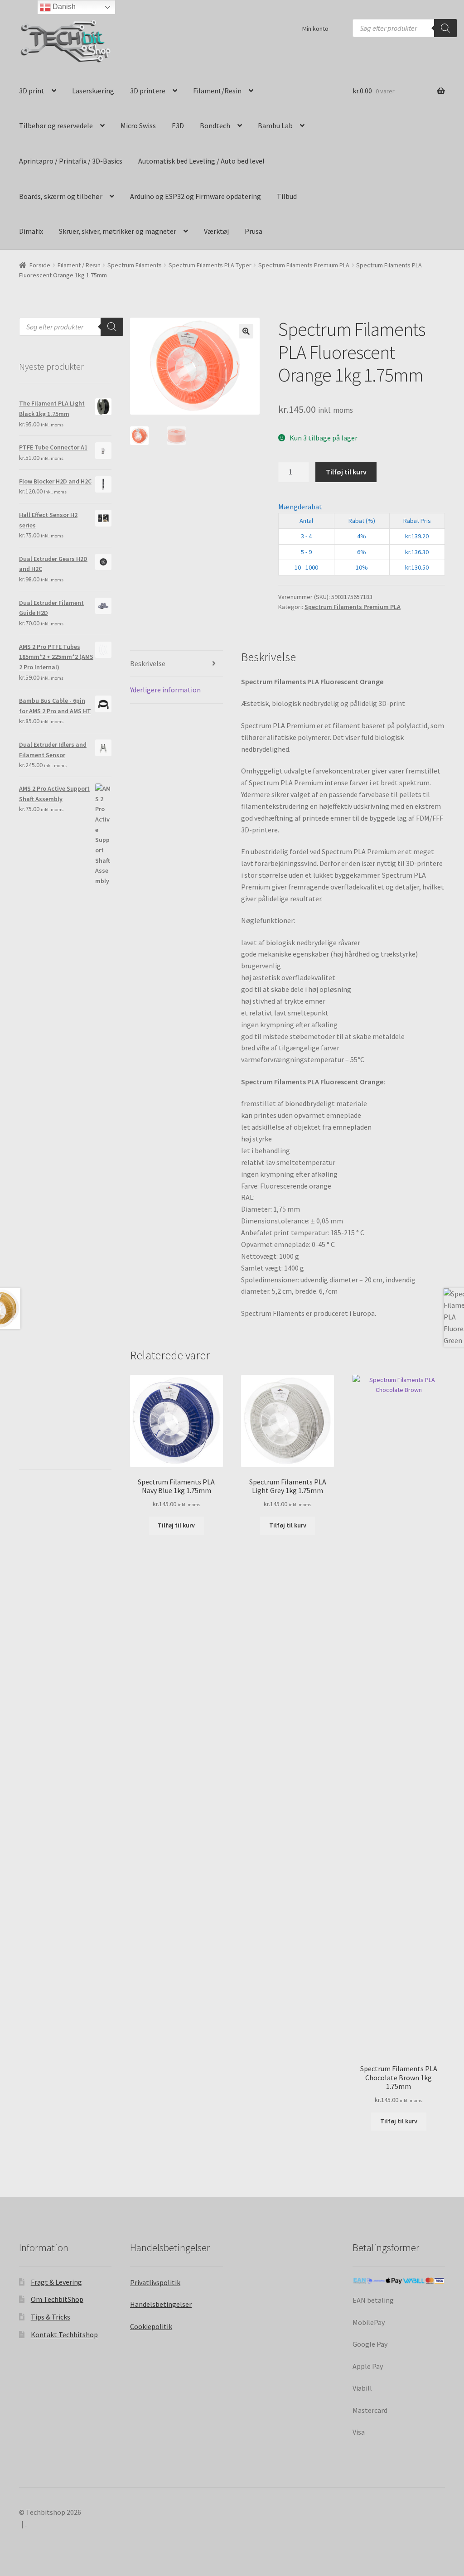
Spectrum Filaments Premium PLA (304, 265)
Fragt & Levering (56, 2282)
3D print (32, 91)
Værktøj (216, 231)
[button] (246, 331)
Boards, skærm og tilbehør (61, 196)
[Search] (445, 28)
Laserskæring (93, 91)
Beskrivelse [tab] (148, 663)
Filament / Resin (79, 265)
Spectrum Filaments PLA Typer (210, 265)
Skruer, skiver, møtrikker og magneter (118, 231)
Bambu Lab (275, 126)
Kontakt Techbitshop (64, 2334)
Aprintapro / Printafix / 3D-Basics (71, 161)
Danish (63, 7)
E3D (178, 126)
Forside (40, 265)
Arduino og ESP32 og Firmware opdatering (196, 196)
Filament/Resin (217, 91)
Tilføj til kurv (346, 472)
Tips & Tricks (51, 2317)
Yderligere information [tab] (165, 690)
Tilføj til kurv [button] (176, 1525)
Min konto (315, 29)
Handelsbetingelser (161, 2304)
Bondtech (215, 126)
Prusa (254, 231)
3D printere (148, 91)
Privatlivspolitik (155, 2282)
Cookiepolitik (151, 2326)
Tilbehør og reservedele (56, 126)
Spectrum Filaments (135, 265)
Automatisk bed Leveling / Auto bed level (201, 161)
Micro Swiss (138, 126)
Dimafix (31, 231)
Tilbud (287, 196)
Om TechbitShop (57, 2299)
